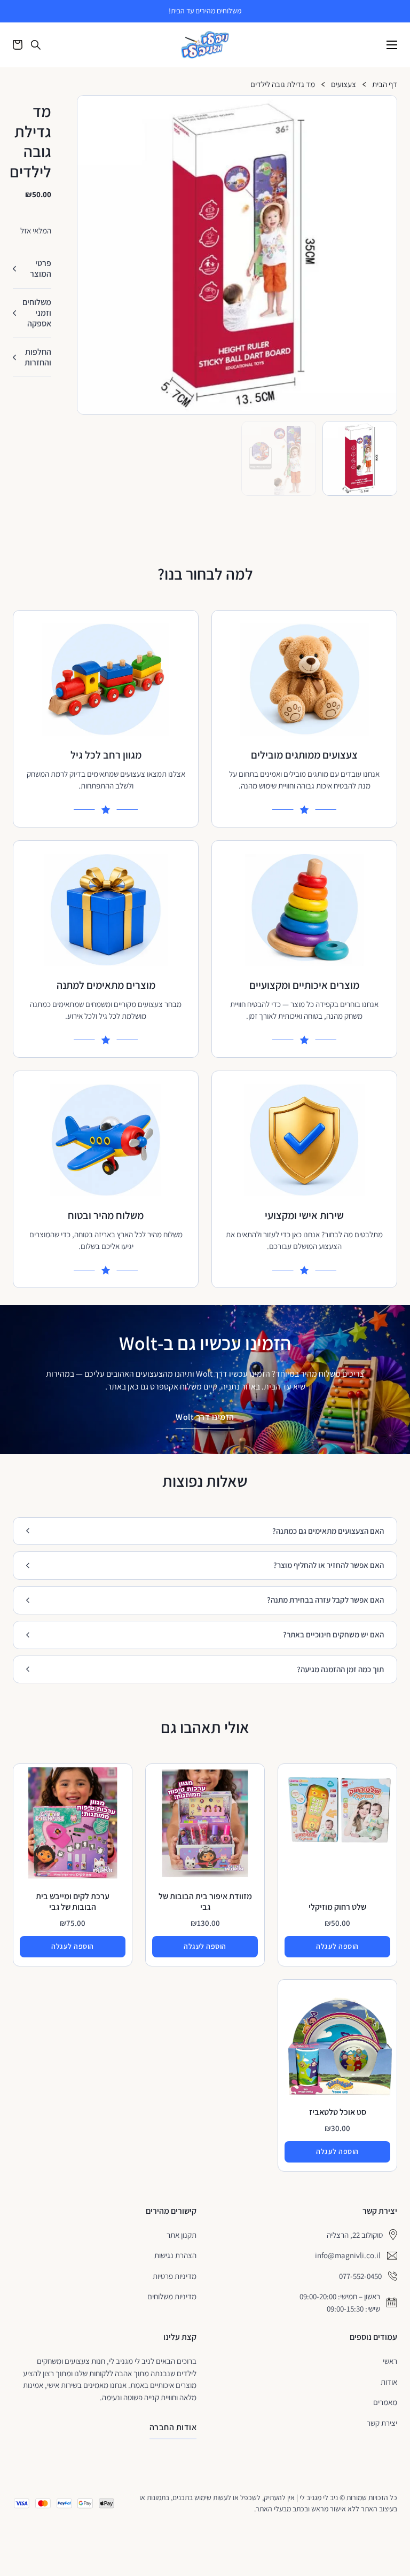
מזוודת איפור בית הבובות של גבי (205, 1902)
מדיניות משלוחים (172, 2296)
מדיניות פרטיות (175, 2276)
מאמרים (385, 2402)
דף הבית (385, 85)
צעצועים (344, 85)
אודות (389, 2382)
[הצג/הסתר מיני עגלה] (18, 45)
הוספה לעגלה (337, 1946)
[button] (384, 108)
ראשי (390, 2361)
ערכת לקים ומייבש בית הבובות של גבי (73, 1902)
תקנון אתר (182, 2235)
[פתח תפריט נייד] (392, 45)
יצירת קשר (382, 2423)
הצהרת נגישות (175, 2255)
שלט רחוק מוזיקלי (337, 1907)
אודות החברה (173, 2427)
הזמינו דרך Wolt (205, 1417)
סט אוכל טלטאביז (338, 2112)
